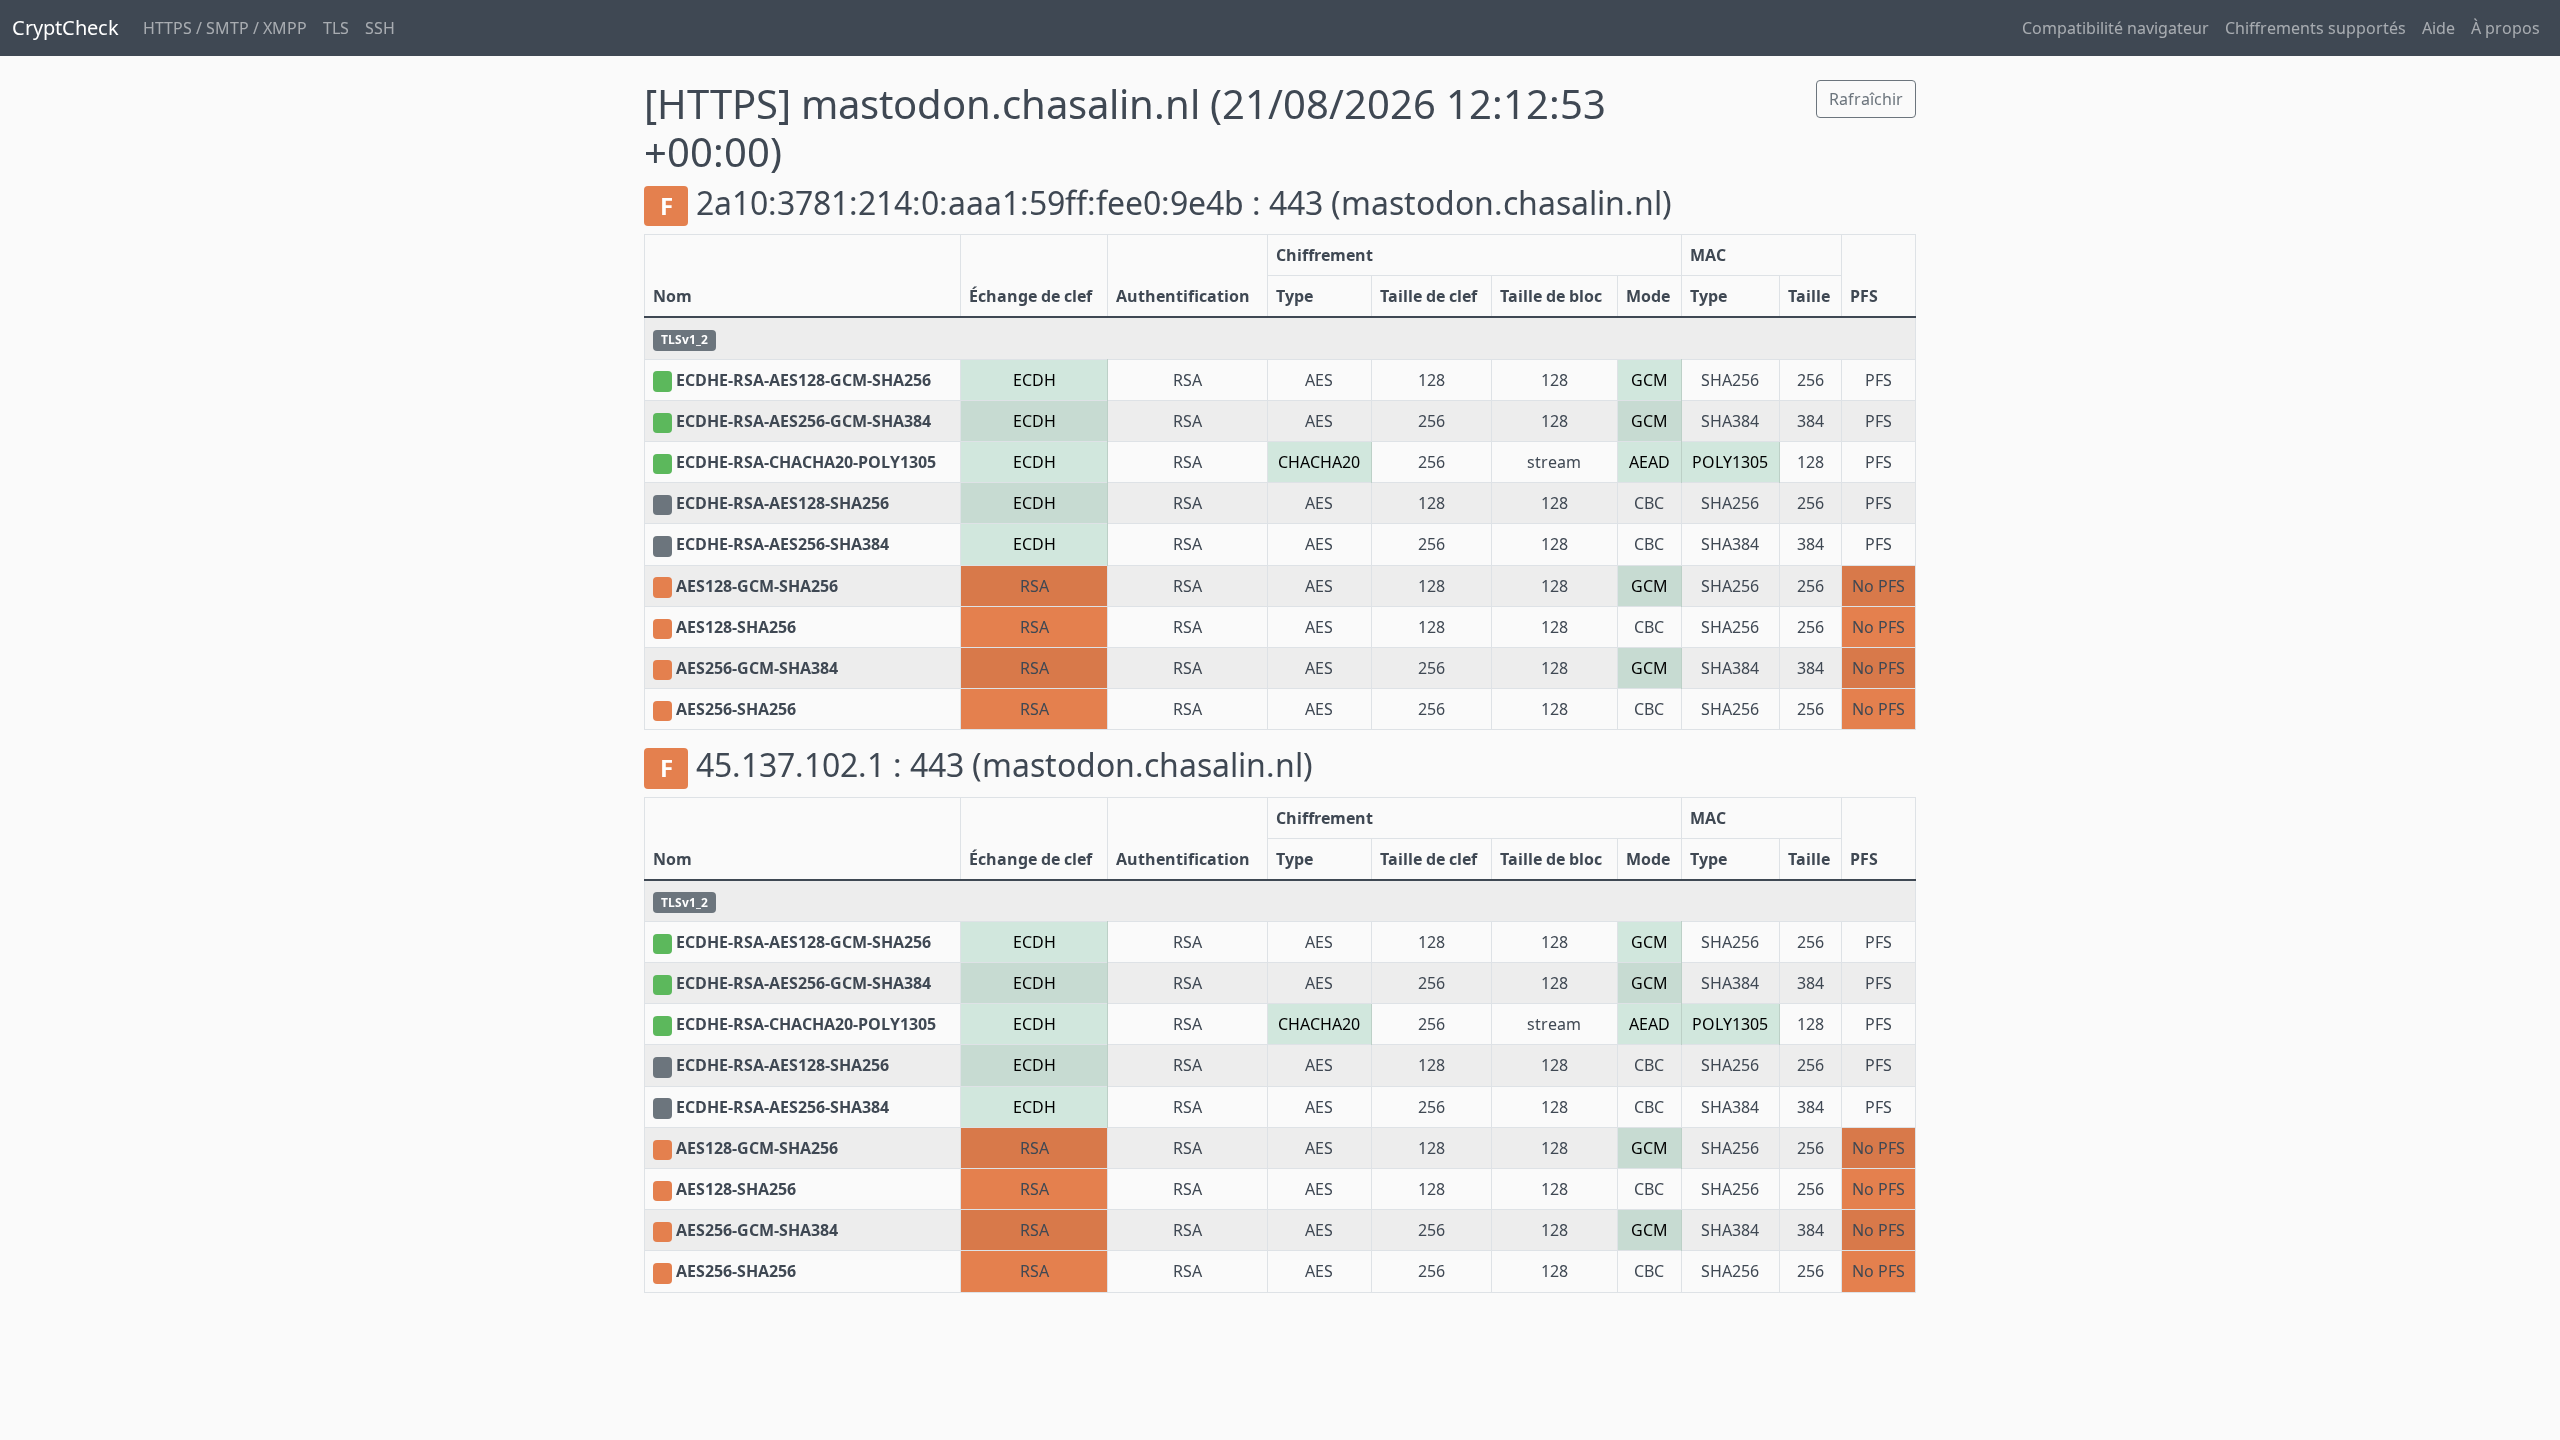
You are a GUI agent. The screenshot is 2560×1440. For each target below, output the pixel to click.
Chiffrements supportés (2315, 28)
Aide (2438, 28)
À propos (2505, 28)
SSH (380, 28)
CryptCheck (65, 27)
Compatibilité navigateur (2115, 28)
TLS (336, 28)
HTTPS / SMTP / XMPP (225, 28)
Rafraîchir (1866, 99)
